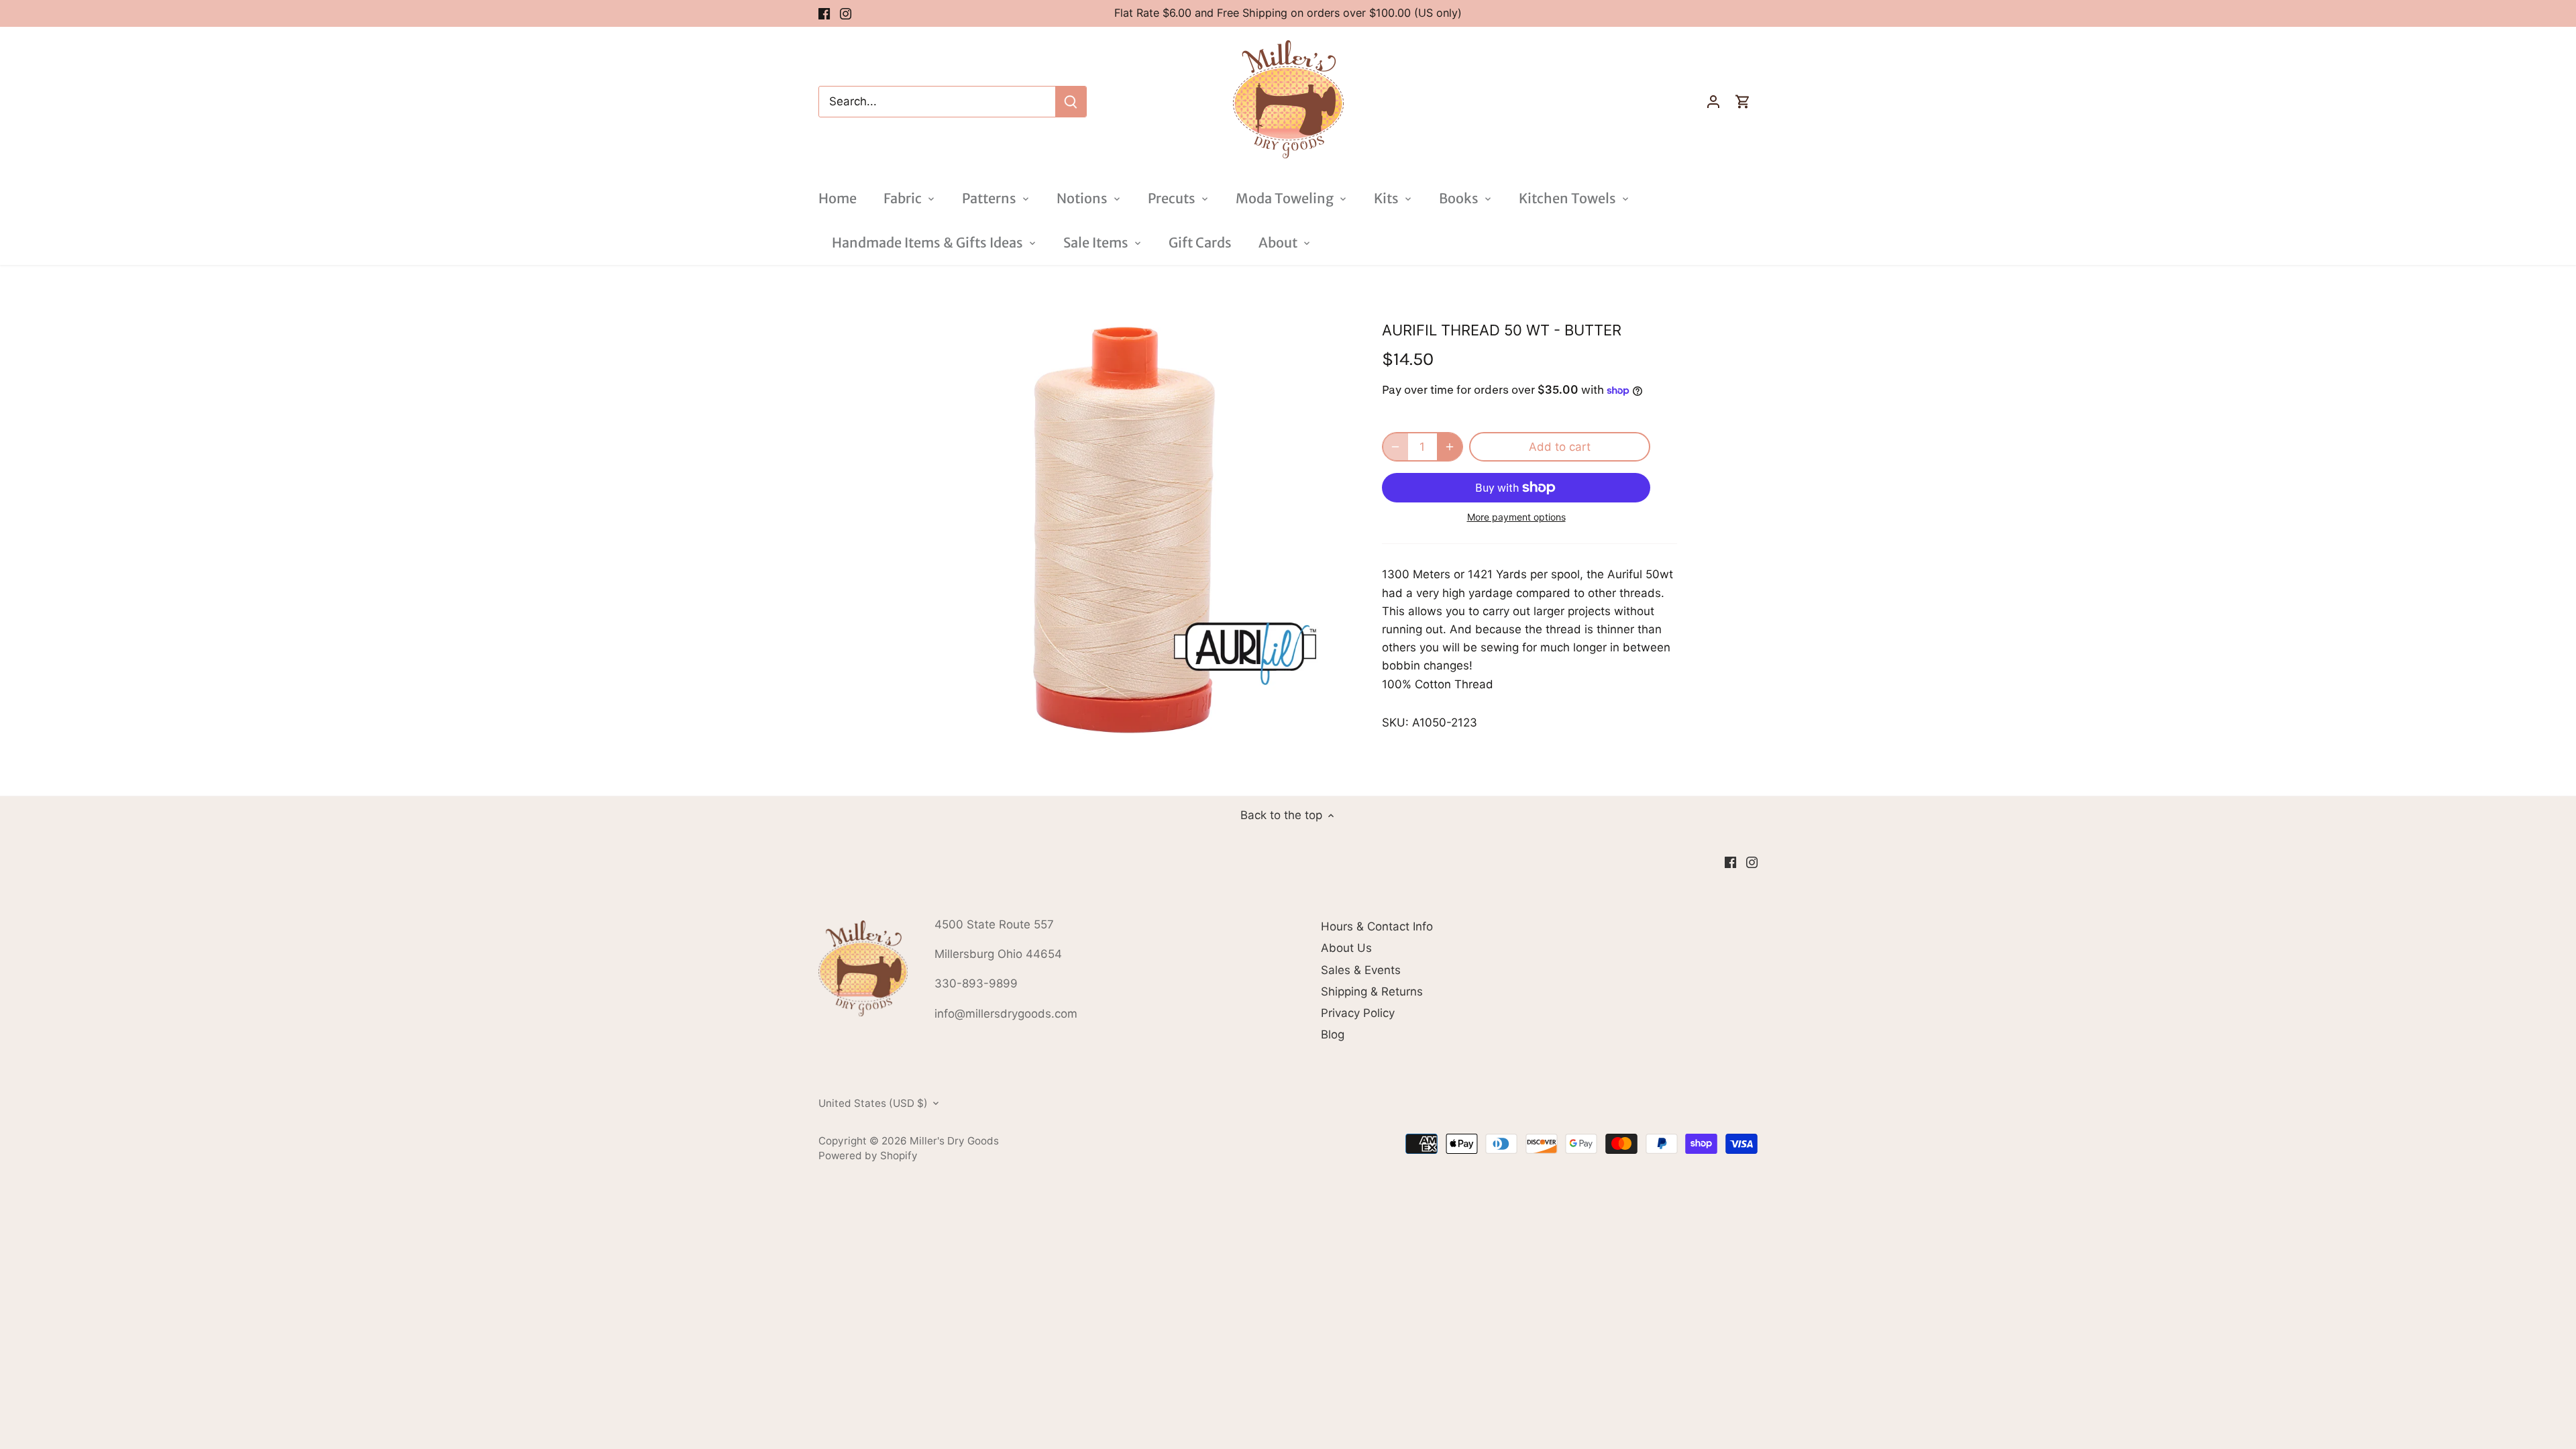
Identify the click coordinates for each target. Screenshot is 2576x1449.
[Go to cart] (1743, 102)
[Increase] (1450, 447)
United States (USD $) (873, 1104)
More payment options (1516, 517)
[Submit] (1071, 102)
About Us (1346, 948)
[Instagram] (846, 13)
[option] (1124, 530)
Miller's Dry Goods (954, 1141)
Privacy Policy (1358, 1013)
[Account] (1713, 102)
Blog (1333, 1034)
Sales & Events (1361, 970)
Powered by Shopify (868, 1156)
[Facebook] (824, 13)
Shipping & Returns (1372, 991)
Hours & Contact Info (1377, 926)
